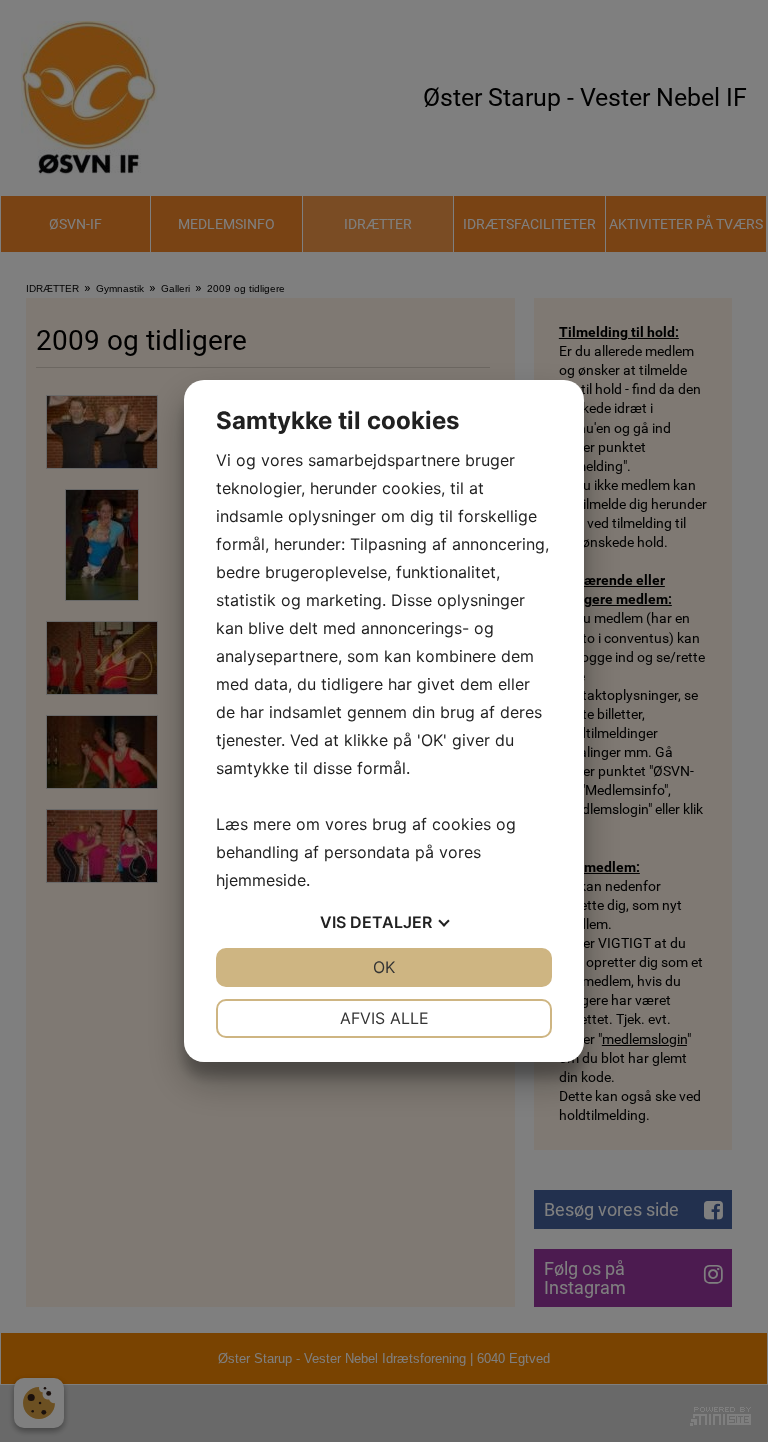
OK (384, 967)
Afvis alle (384, 1018)
